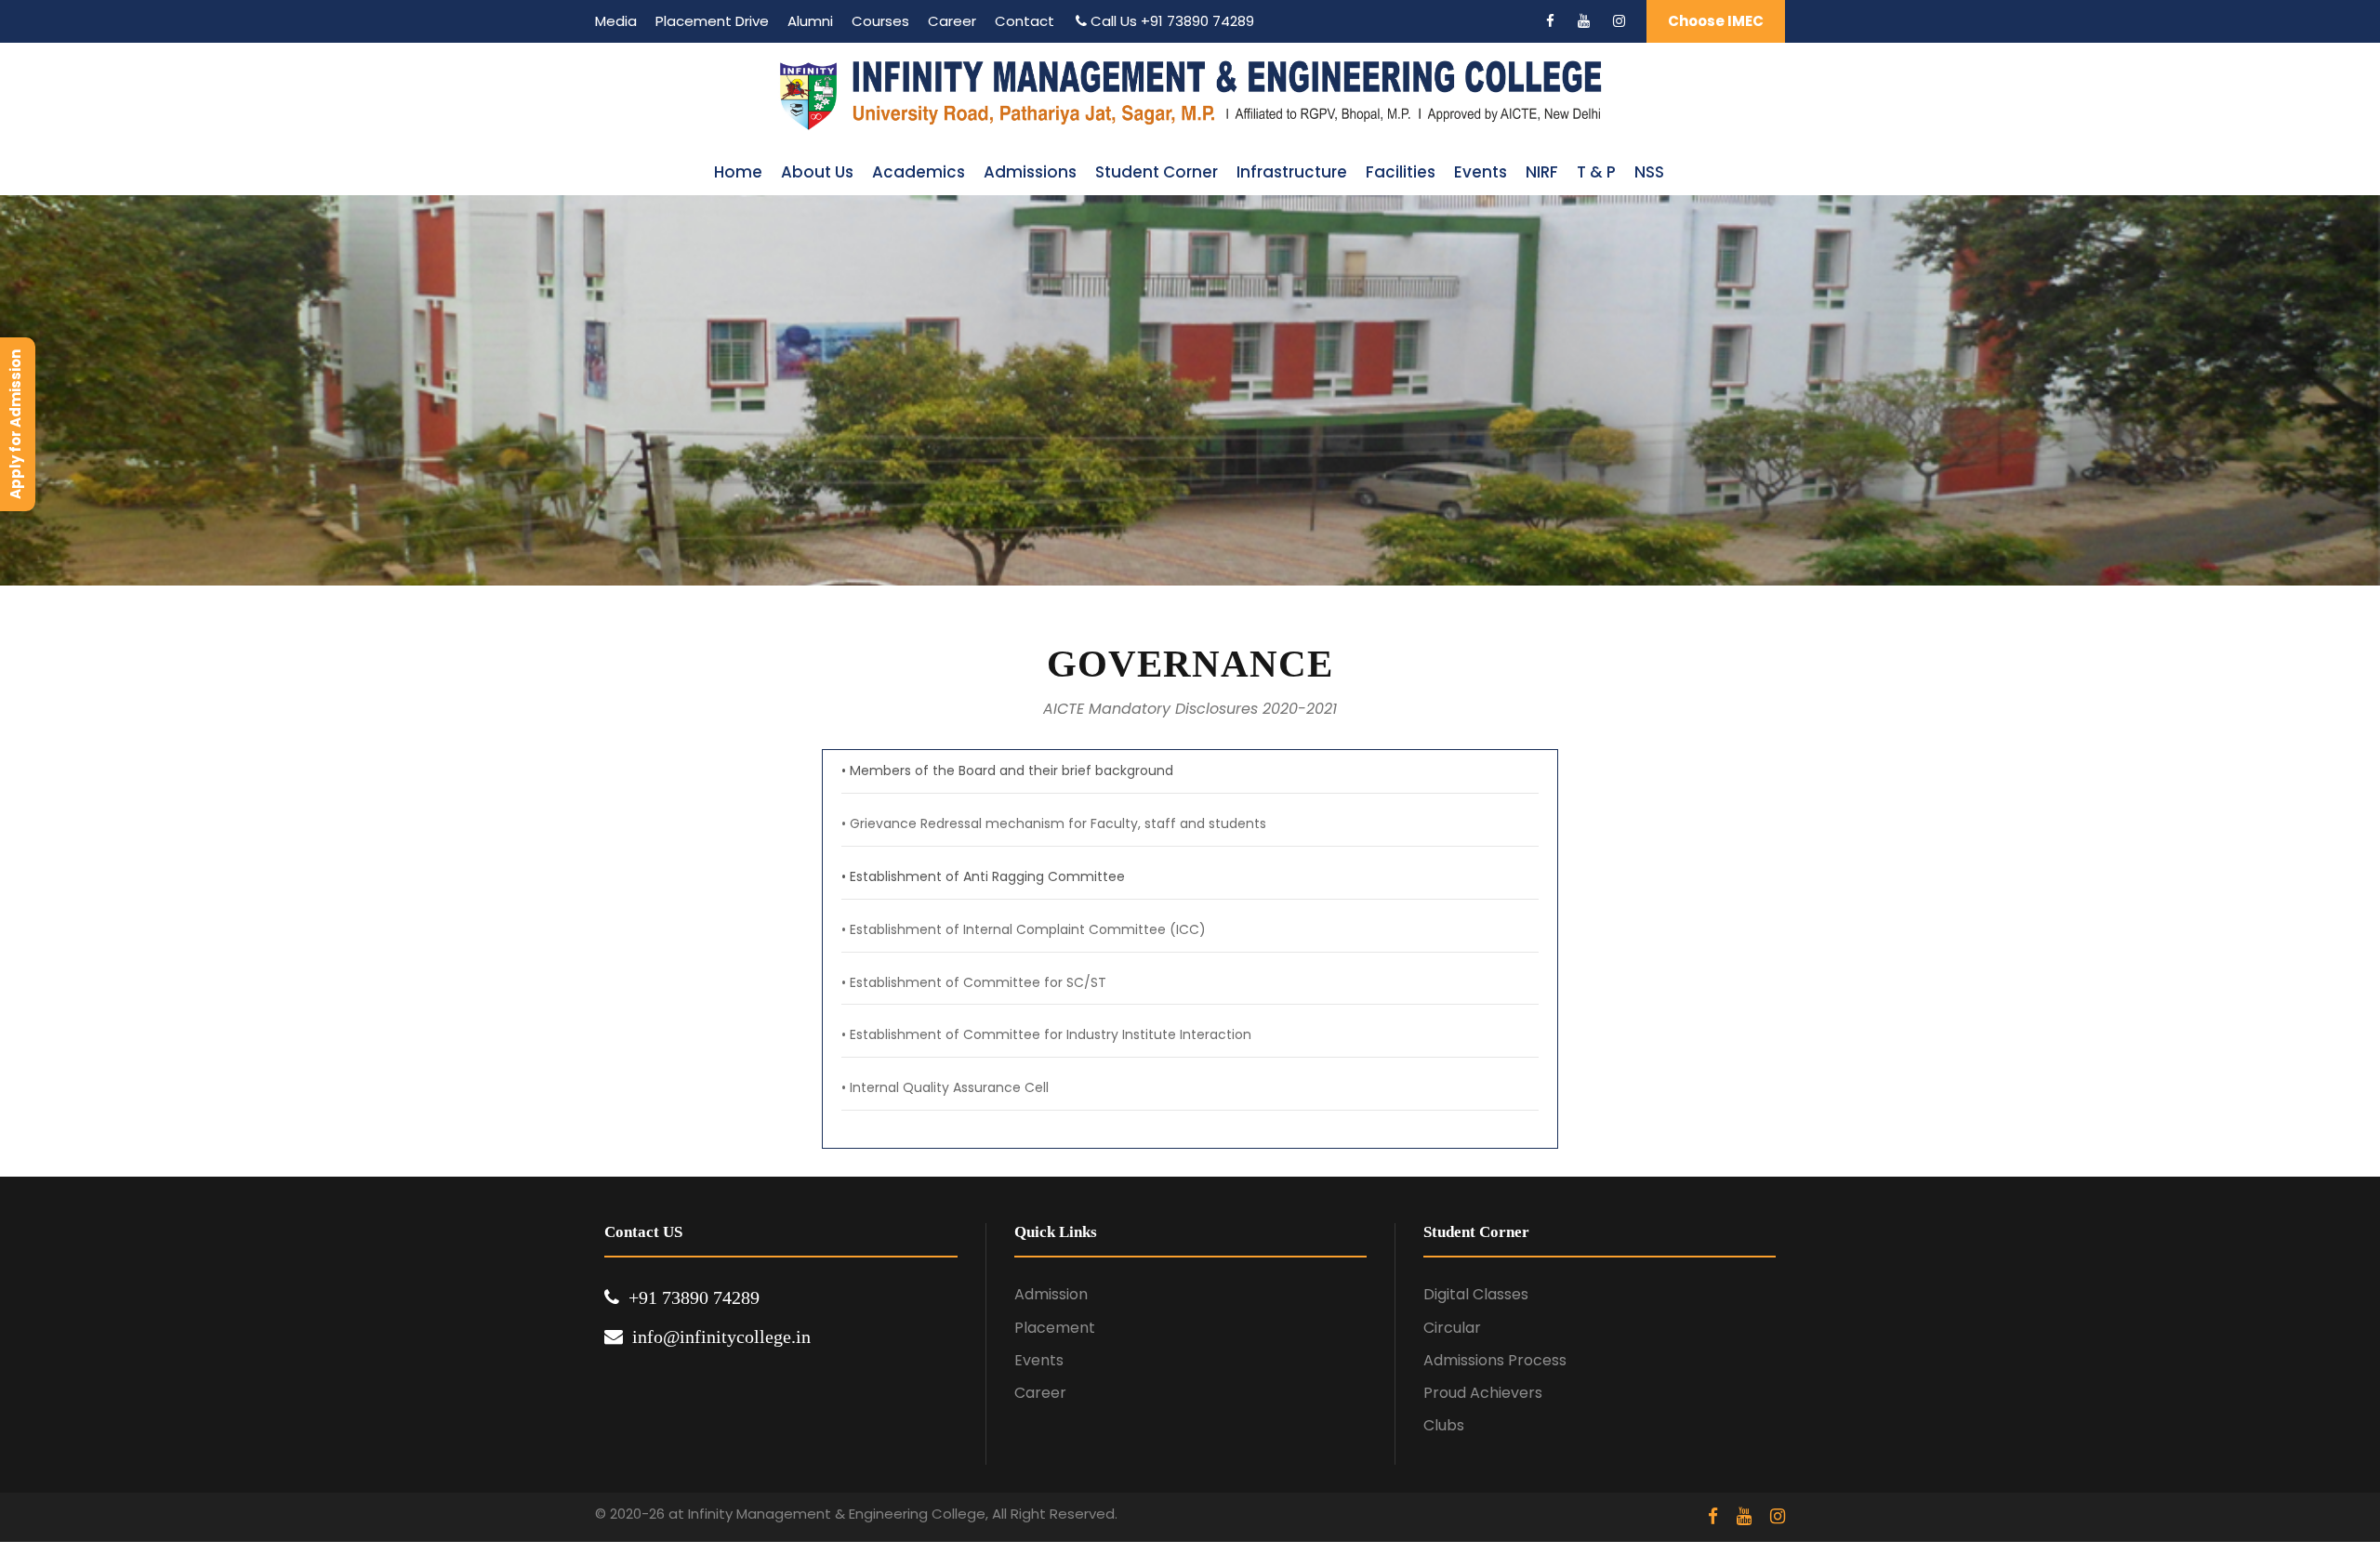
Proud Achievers (1483, 1393)
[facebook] (1550, 21)
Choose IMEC (1716, 21)
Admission (1051, 1294)
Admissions (1030, 172)
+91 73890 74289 (1197, 21)
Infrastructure (1292, 172)
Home (738, 172)
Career (952, 21)
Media (616, 21)
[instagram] (1619, 21)
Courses (880, 21)
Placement (1055, 1328)
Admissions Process (1495, 1360)
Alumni (810, 21)
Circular (1452, 1328)
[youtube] (1584, 21)
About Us (817, 172)
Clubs (1444, 1425)
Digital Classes (1476, 1294)
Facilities (1401, 172)
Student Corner (1157, 172)
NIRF (1542, 172)
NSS (1649, 172)
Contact (1025, 21)
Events (1481, 172)
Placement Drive (712, 21)
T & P (1596, 172)
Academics (919, 172)
